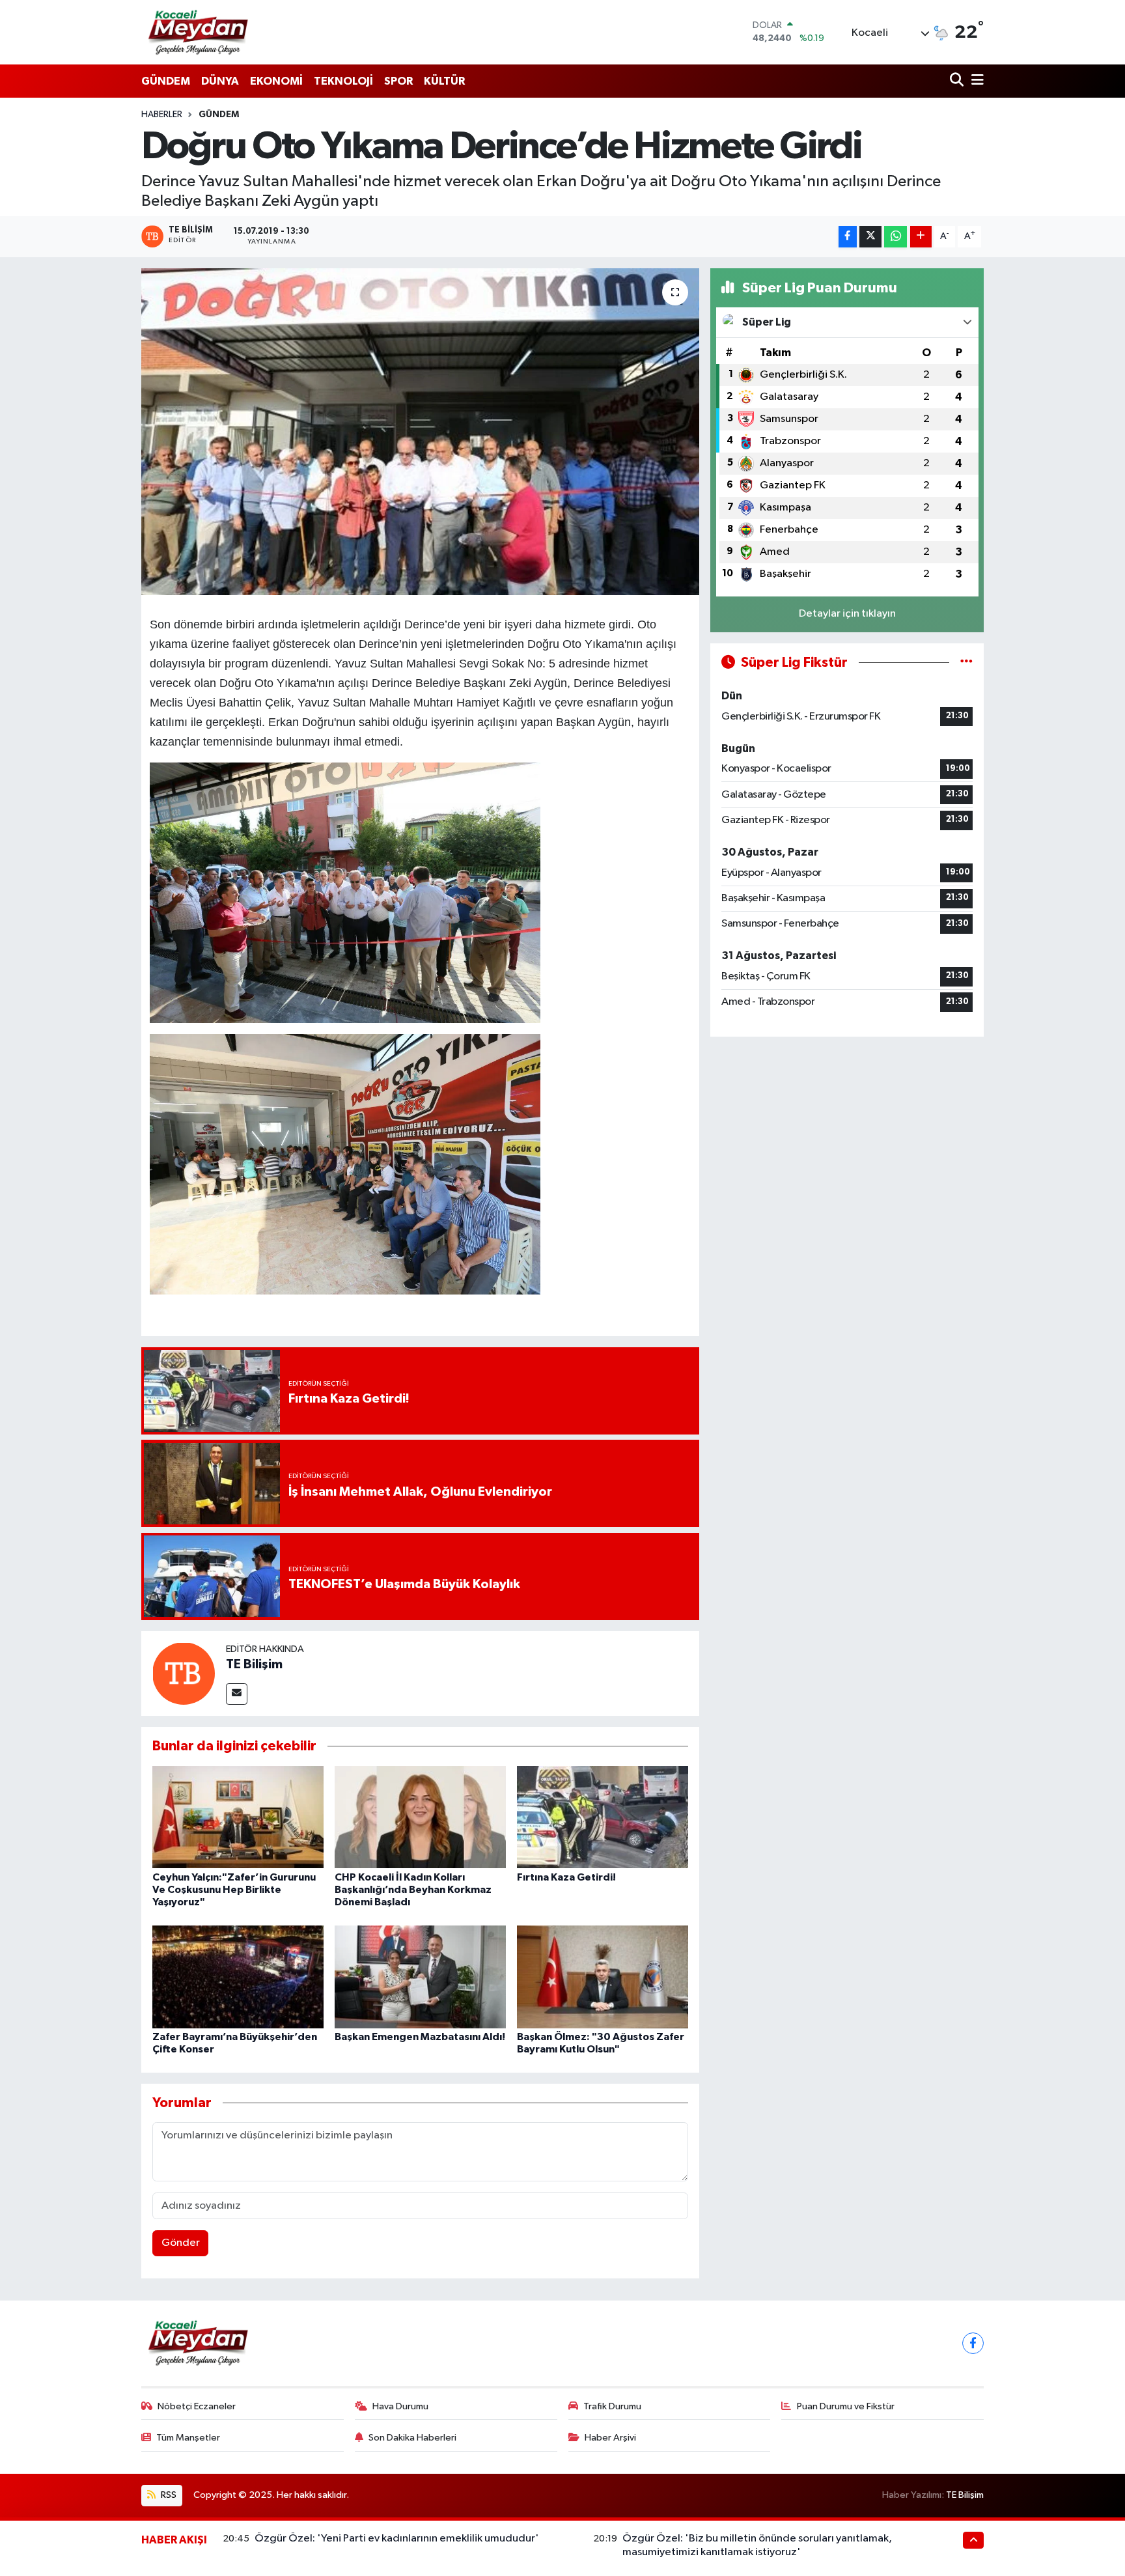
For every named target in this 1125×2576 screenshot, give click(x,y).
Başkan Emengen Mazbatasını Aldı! (420, 2037)
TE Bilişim (254, 1664)
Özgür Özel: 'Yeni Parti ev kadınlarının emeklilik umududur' (397, 2539)
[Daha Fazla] (921, 237)
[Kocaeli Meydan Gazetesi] (199, 32)
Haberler (162, 115)
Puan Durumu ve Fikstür (846, 2406)
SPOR (398, 81)
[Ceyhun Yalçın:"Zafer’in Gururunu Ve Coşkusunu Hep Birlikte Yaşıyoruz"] (238, 1816)
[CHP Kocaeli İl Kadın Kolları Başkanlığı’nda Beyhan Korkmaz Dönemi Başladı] (420, 1816)
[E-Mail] (237, 1694)
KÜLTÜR (444, 81)
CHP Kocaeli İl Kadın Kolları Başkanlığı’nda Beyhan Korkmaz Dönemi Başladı (413, 1890)
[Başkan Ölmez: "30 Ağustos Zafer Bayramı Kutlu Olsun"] (603, 1977)
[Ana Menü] (975, 81)
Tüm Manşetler (188, 2438)
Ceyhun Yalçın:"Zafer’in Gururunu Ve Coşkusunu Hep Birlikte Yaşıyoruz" (234, 1890)
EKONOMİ (276, 81)
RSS (168, 2495)
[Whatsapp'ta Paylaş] (896, 237)
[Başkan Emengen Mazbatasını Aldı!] (420, 1977)
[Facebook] (973, 2343)
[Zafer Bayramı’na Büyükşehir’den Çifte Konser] (238, 1977)
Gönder (181, 2243)
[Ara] (958, 81)
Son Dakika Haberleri (412, 2438)
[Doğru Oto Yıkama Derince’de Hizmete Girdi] (420, 432)
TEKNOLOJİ (343, 81)
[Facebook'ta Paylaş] (848, 237)
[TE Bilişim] (184, 1673)
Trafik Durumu (612, 2406)
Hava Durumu (400, 2406)
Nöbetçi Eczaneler (197, 2406)
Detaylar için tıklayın (847, 614)
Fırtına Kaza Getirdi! (566, 1877)
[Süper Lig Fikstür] (966, 663)
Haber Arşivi (610, 2438)
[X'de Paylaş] (870, 237)
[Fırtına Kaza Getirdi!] (603, 1816)
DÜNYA (220, 81)
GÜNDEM (166, 81)
